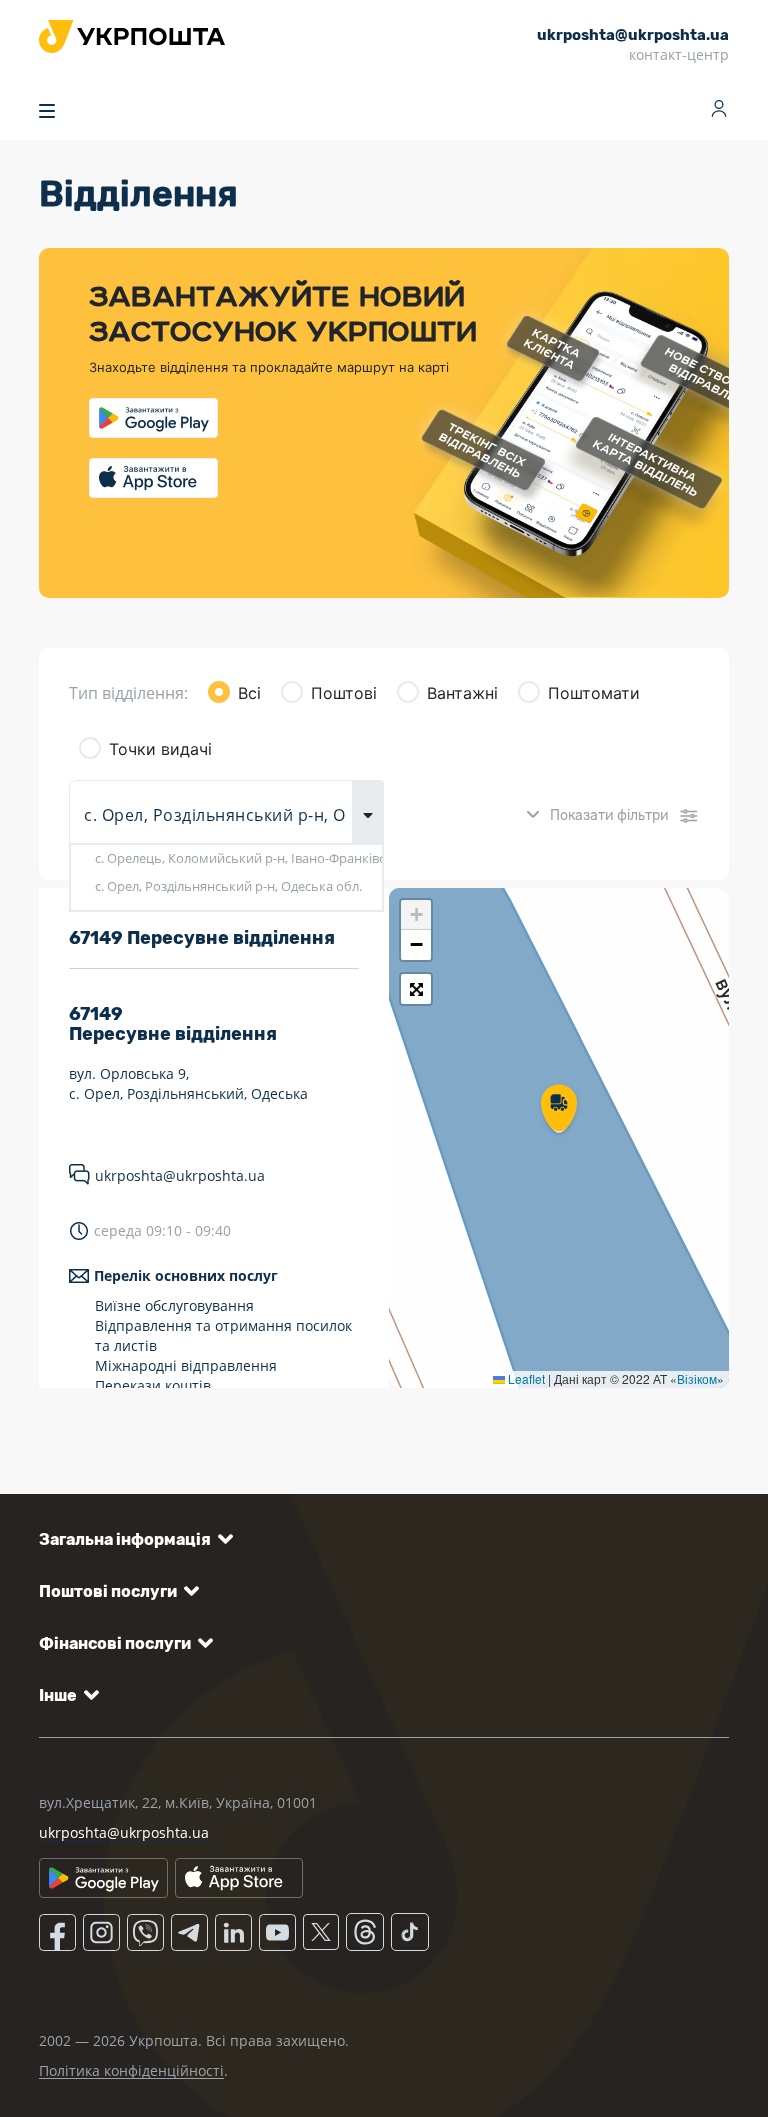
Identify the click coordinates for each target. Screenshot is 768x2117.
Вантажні (462, 693)
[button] (559, 1110)
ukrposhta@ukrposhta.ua (180, 1175)
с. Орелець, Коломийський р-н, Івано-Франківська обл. (238, 858)
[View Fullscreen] (416, 989)
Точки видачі (160, 749)
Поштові (344, 693)
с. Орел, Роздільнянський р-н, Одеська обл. (228, 886)
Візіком (697, 1378)
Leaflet (525, 1378)
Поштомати (594, 693)
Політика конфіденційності (131, 2070)
